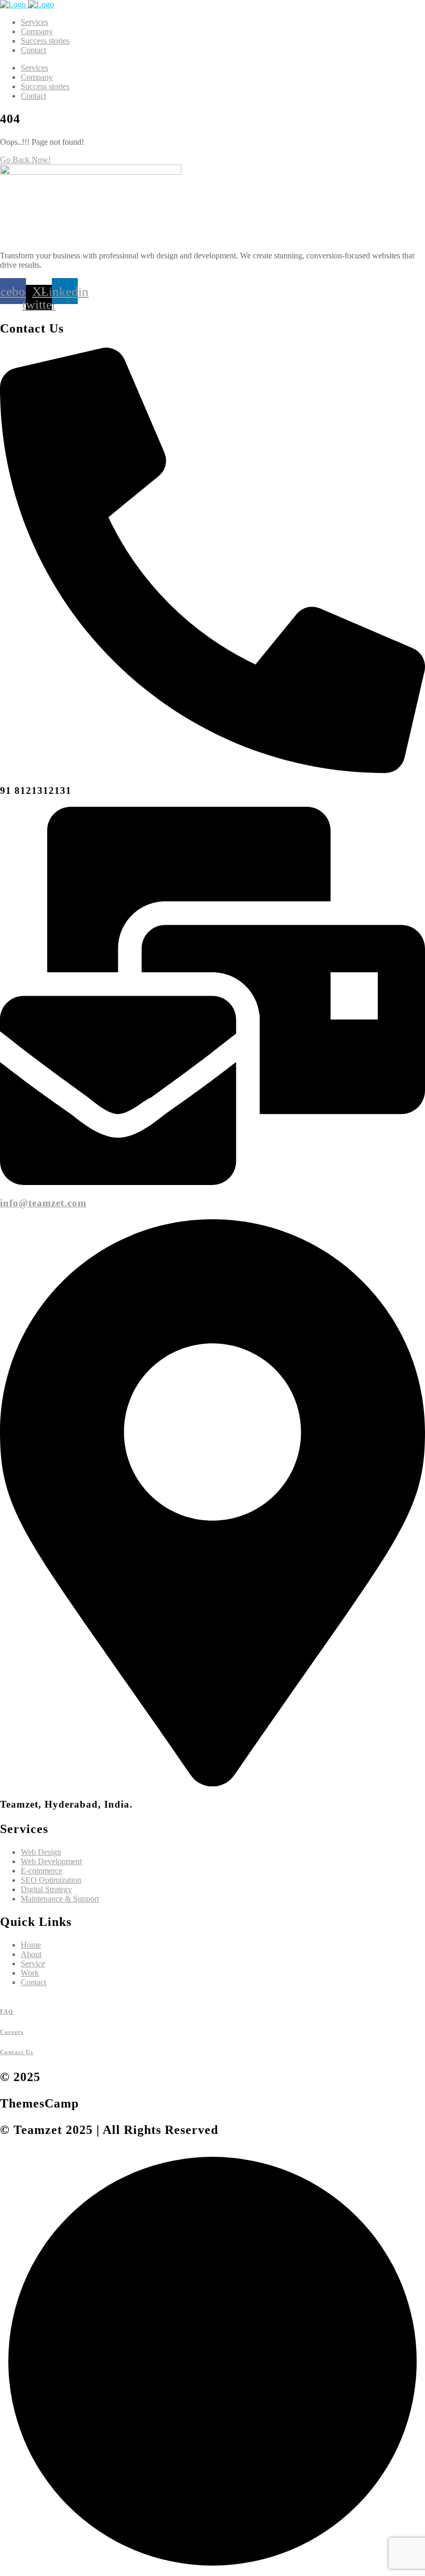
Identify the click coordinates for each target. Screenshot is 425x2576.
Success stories (45, 41)
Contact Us (17, 2052)
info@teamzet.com (43, 1203)
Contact (33, 50)
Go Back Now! (25, 160)
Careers (12, 2032)
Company (37, 31)
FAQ (7, 2012)
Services (34, 22)
